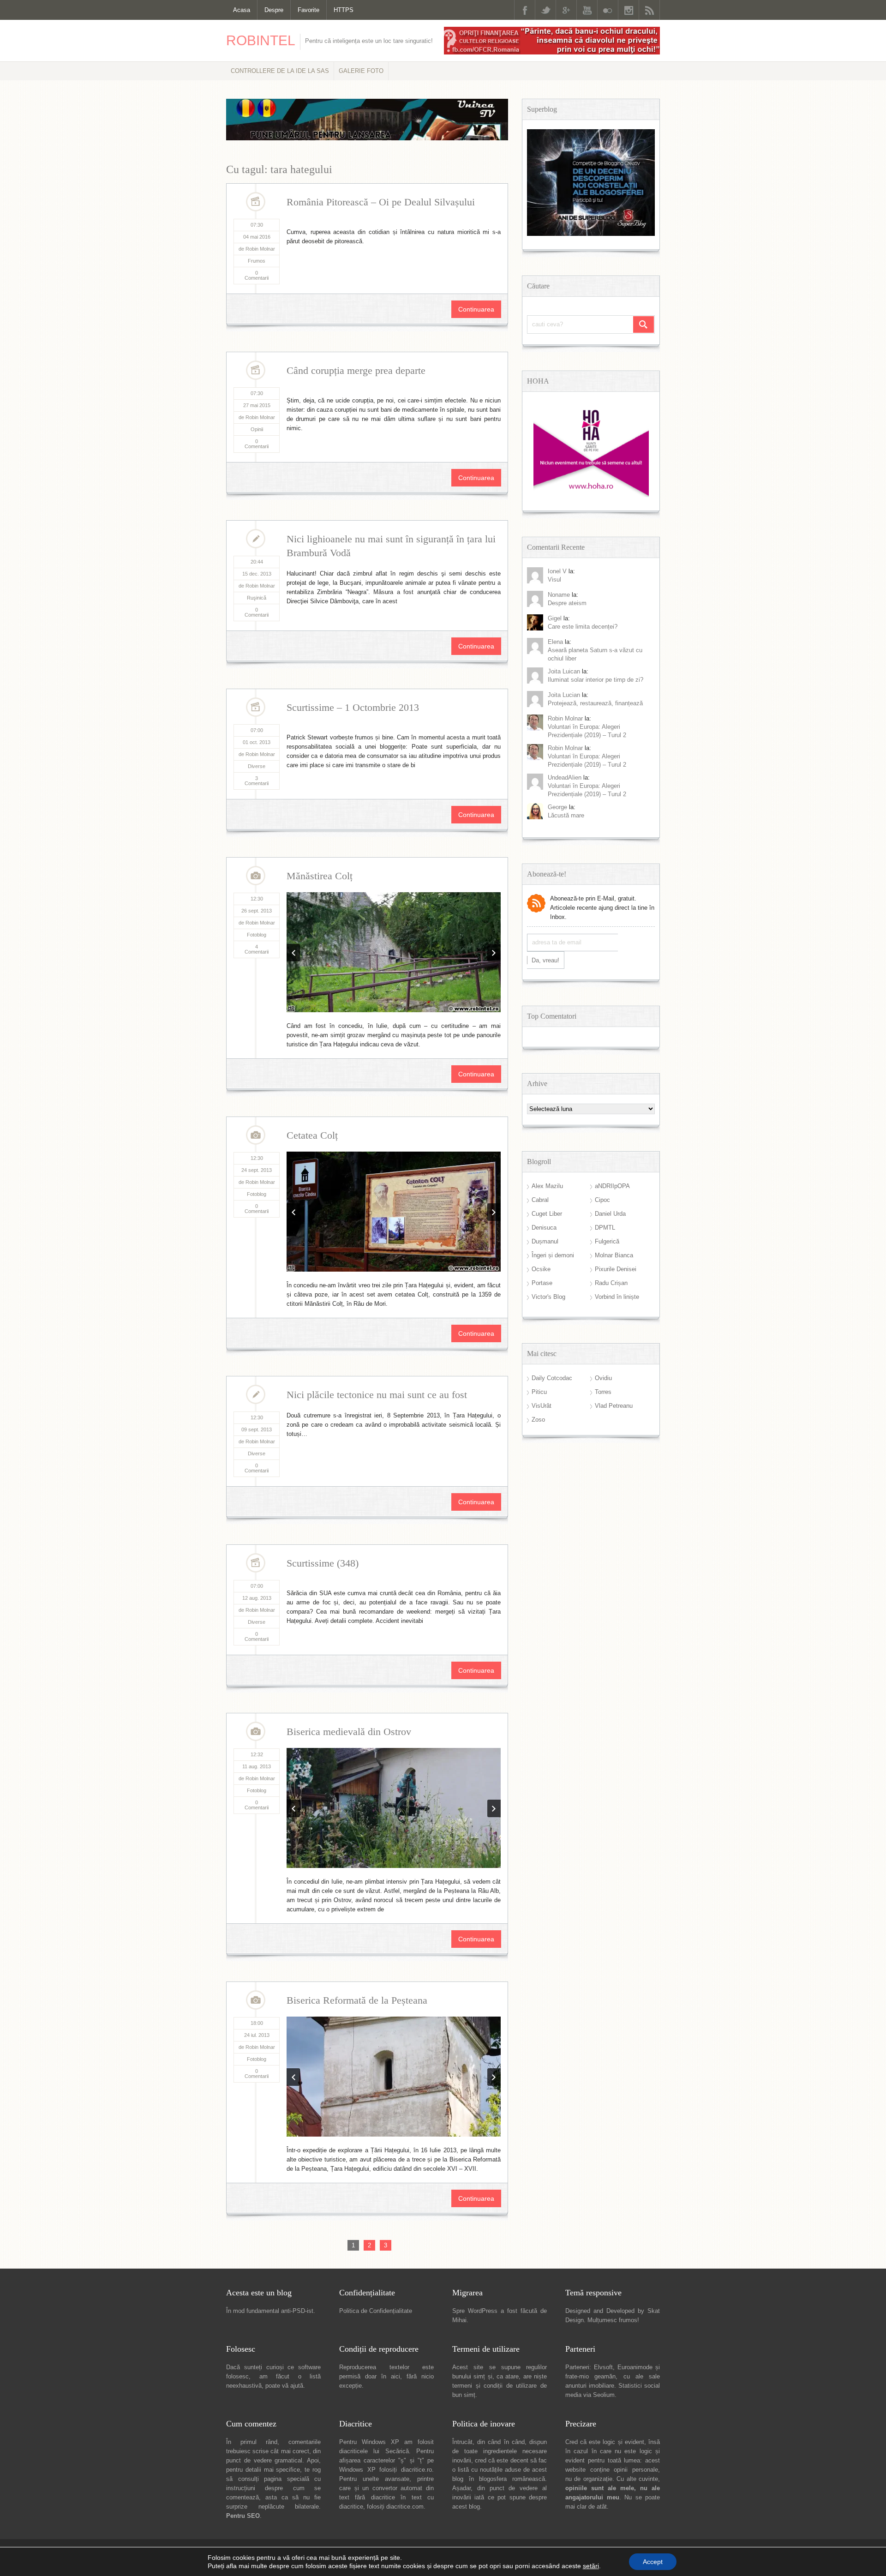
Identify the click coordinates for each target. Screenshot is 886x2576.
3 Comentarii (257, 781)
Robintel (261, 40)
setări (591, 2566)
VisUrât (542, 1406)
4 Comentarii (257, 949)
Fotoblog (257, 935)
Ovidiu (603, 1378)
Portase (542, 1283)
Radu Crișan (611, 1283)
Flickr (608, 10)
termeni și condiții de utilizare (494, 2013)
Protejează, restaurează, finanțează (595, 703)
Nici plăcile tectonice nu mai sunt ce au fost (377, 1213)
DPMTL (605, 1228)
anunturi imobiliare (590, 2013)
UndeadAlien (565, 778)
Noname (559, 595)
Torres (603, 1392)
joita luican (564, 671)
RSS (649, 10)
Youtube (587, 10)
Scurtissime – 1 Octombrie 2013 (353, 707)
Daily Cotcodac (552, 1378)
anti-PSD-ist (297, 1938)
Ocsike (541, 1269)
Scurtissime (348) (323, 1381)
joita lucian (564, 695)
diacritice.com (405, 2134)
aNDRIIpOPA (612, 1186)
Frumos (257, 261)
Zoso (538, 1420)
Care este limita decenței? (583, 627)
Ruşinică (257, 598)
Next (494, 893)
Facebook (525, 10)
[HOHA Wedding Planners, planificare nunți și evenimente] (591, 495)
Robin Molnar (565, 718)
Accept (653, 2562)
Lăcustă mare (566, 815)
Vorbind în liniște (617, 1297)
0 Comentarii (257, 275)
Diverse (257, 766)
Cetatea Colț (312, 1044)
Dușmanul (545, 1241)
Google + (566, 10)
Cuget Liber (547, 1214)
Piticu (539, 1392)
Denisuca (544, 1228)
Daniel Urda (610, 1214)
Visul (554, 579)
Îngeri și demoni (553, 1255)
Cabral (540, 1200)
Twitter (545, 10)
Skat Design (315, 2189)
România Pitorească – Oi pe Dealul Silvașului (381, 202)
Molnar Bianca (614, 1255)
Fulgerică (607, 1241)
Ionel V (557, 571)
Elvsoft (603, 1994)
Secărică (397, 2078)
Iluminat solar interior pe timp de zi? (596, 680)
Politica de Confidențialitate (376, 1938)
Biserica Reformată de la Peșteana (357, 1718)
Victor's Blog (548, 1297)
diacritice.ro (416, 2097)
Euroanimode (635, 1994)
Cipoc (602, 1200)
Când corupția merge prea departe (356, 370)
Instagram (629, 10)
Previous (293, 893)
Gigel (555, 618)
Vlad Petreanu (614, 1406)
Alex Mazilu (547, 1186)
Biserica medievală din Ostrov (349, 1550)
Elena (555, 642)
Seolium (604, 2022)
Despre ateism (567, 603)
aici (395, 2003)
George (557, 807)
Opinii (257, 429)
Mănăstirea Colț (320, 876)
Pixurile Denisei (616, 1269)
